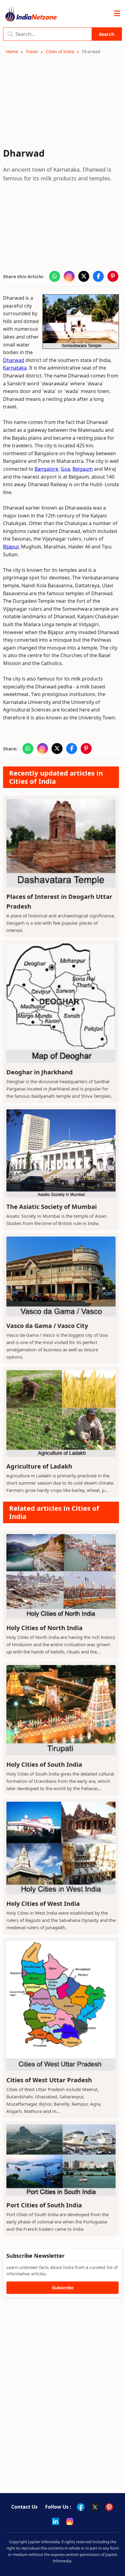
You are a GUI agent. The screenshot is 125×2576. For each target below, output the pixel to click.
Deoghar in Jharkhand (40, 1072)
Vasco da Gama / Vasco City (47, 1326)
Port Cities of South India (44, 2205)
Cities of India (60, 51)
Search (107, 34)
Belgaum (83, 469)
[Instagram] (70, 2521)
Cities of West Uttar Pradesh (49, 2080)
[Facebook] (81, 2507)
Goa (65, 469)
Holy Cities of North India (44, 1628)
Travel (32, 51)
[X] (95, 2507)
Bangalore (46, 469)
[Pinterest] (109, 2507)
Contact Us (24, 2507)
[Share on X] (84, 276)
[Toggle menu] (117, 14)
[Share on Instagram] (69, 276)
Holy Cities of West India (43, 1904)
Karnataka (15, 368)
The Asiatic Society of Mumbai (52, 1207)
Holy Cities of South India (44, 1764)
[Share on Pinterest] (113, 276)
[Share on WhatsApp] (55, 276)
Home (12, 51)
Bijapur (11, 547)
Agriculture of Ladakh (39, 1466)
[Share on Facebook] (98, 276)
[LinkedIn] (56, 2521)
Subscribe (63, 2288)
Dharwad (14, 360)
